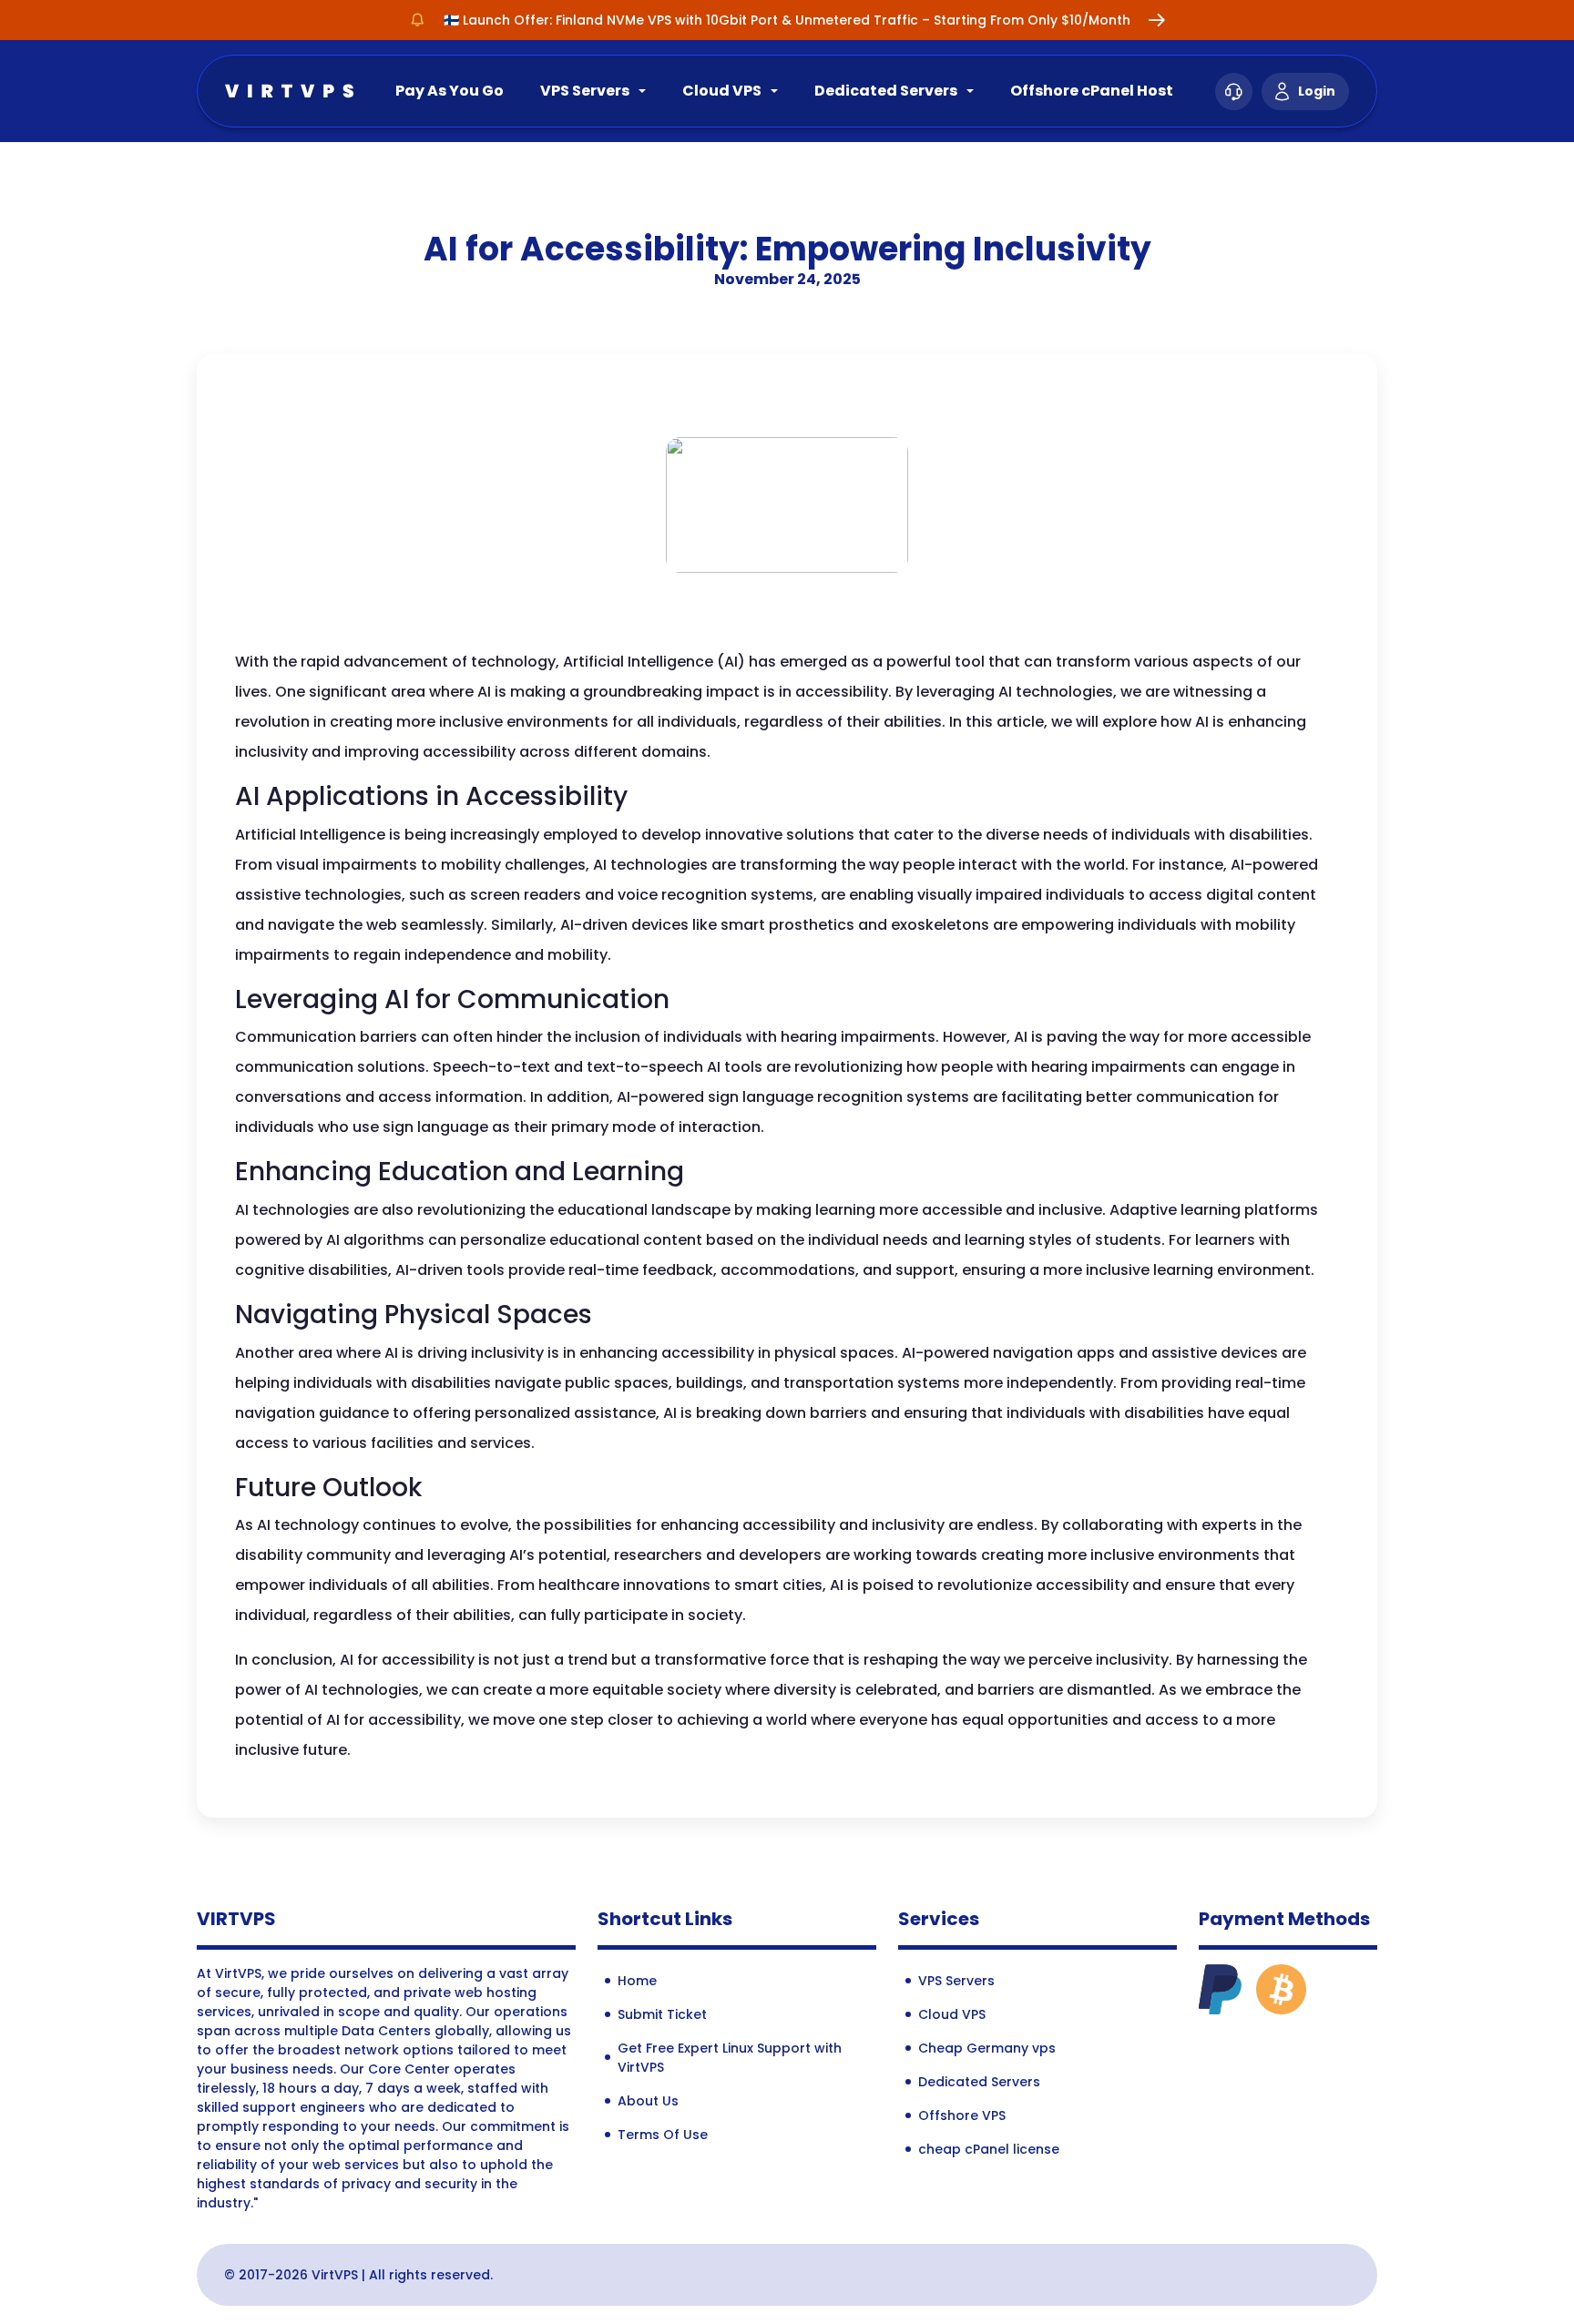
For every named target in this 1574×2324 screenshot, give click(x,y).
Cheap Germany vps (987, 2048)
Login (1317, 91)
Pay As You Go (450, 91)
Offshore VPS (962, 2115)
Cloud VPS (722, 91)
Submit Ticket (662, 2014)
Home (637, 1981)
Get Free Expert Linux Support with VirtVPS (730, 2058)
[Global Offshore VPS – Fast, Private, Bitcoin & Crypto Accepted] (289, 90)
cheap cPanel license (989, 2149)
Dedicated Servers (886, 91)
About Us (648, 2101)
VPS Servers (585, 91)
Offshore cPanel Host (1092, 91)
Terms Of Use (663, 2135)
